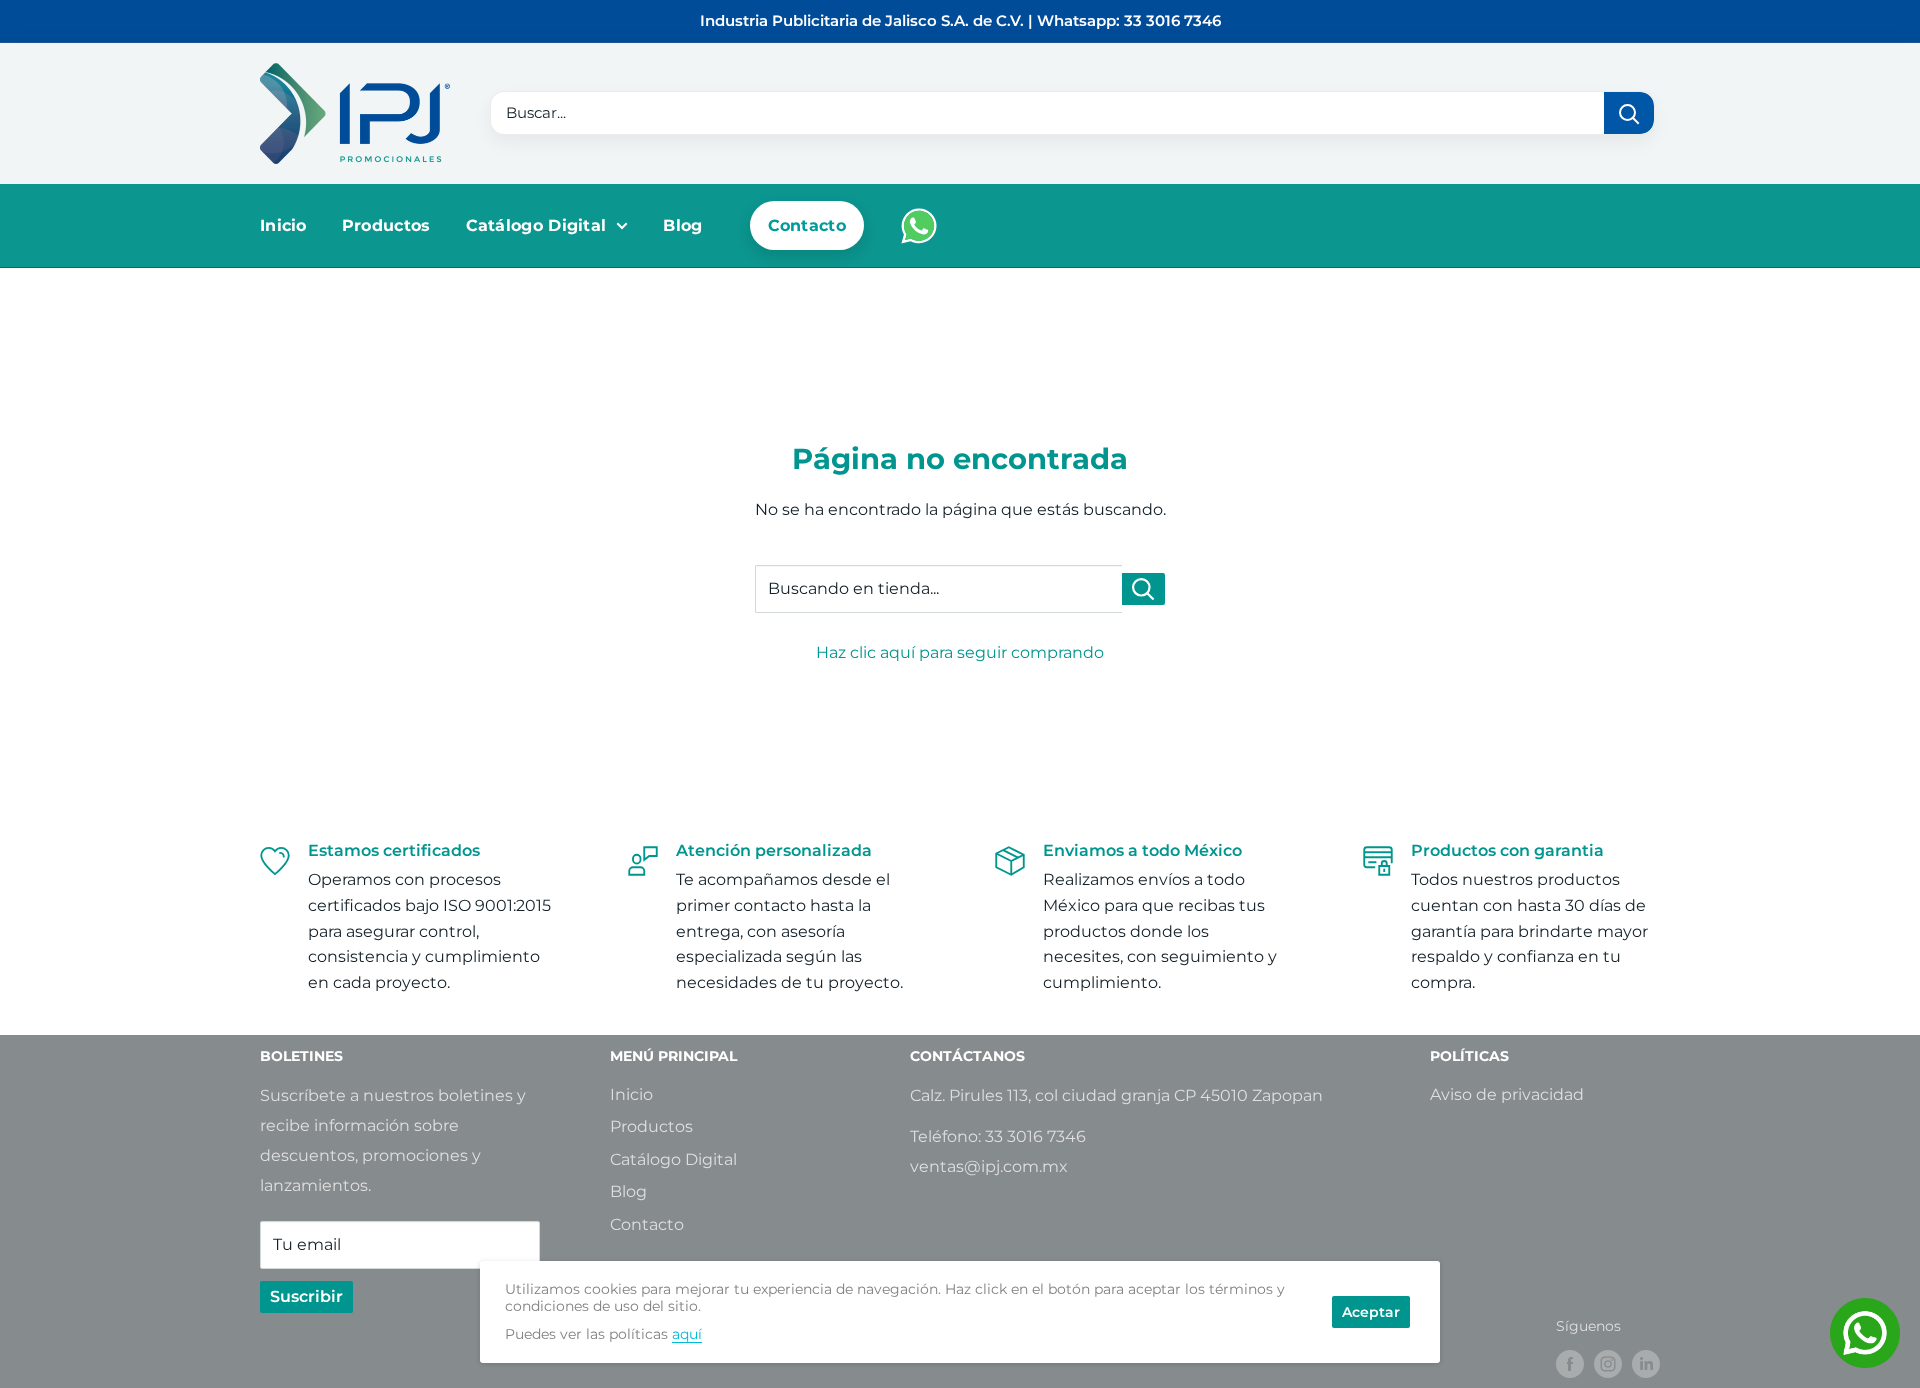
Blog (682, 225)
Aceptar (1371, 1312)
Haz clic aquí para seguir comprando (960, 652)
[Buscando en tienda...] (1143, 589)
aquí (687, 1334)
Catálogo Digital (536, 225)
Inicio (283, 225)
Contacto (807, 225)
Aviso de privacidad (1507, 1094)
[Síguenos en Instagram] (1608, 1364)
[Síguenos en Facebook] (1570, 1364)
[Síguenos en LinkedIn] (1646, 1364)
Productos (386, 225)
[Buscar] (1629, 113)
